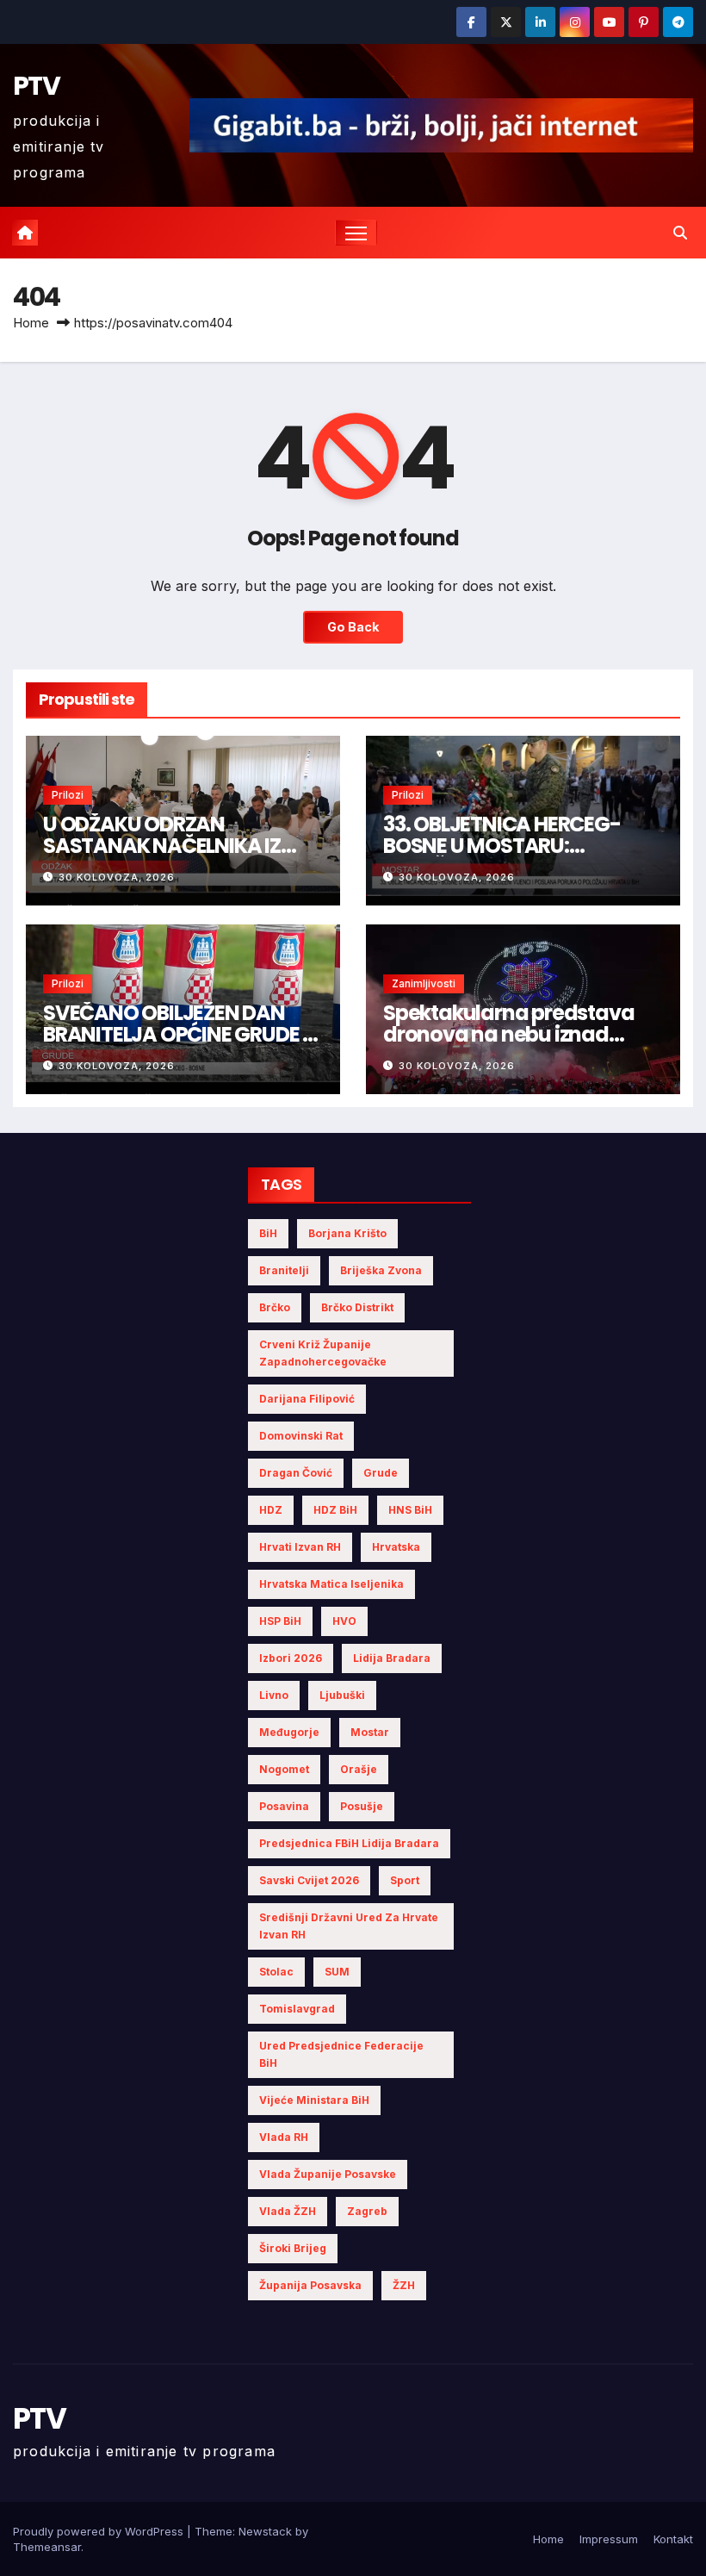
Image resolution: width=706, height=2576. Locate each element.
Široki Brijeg (293, 2248)
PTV (36, 86)
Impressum (609, 2539)
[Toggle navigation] (356, 233)
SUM (337, 1972)
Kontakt (673, 2539)
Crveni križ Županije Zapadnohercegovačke (323, 1353)
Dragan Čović (296, 1473)
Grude (381, 1473)
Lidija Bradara (392, 1658)
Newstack (265, 2531)
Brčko (275, 1307)
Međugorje (289, 1732)
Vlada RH (284, 2137)
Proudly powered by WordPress (100, 2531)
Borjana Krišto (347, 1233)
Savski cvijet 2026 (309, 1880)
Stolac (276, 1972)
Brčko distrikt (357, 1307)
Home (31, 323)
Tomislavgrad (297, 2009)
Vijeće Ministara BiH (314, 2100)
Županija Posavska (310, 2285)
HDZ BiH (335, 1510)
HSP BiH (280, 1621)
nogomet (284, 1769)
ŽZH (404, 2285)
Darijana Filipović (307, 1399)
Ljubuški (342, 1695)
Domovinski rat (301, 1436)
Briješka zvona (381, 1270)
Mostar (370, 1732)
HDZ (271, 1510)
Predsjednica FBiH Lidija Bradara (349, 1843)
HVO (344, 1621)
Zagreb (367, 2211)
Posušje (362, 1806)
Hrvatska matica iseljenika (331, 1584)
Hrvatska (396, 1547)
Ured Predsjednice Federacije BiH (341, 2054)
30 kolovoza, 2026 (117, 877)
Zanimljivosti (424, 983)
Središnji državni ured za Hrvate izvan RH (349, 1926)
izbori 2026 (291, 1658)
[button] (680, 233)
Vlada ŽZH (288, 2211)
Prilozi (68, 795)
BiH (268, 1233)
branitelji (284, 1270)
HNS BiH (410, 1510)
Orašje (359, 1769)
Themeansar (47, 2547)
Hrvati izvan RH (300, 1547)
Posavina (284, 1806)
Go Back (353, 627)
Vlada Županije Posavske (328, 2174)
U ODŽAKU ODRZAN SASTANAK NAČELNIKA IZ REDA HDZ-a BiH (162, 846)
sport (405, 1880)
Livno (274, 1695)
